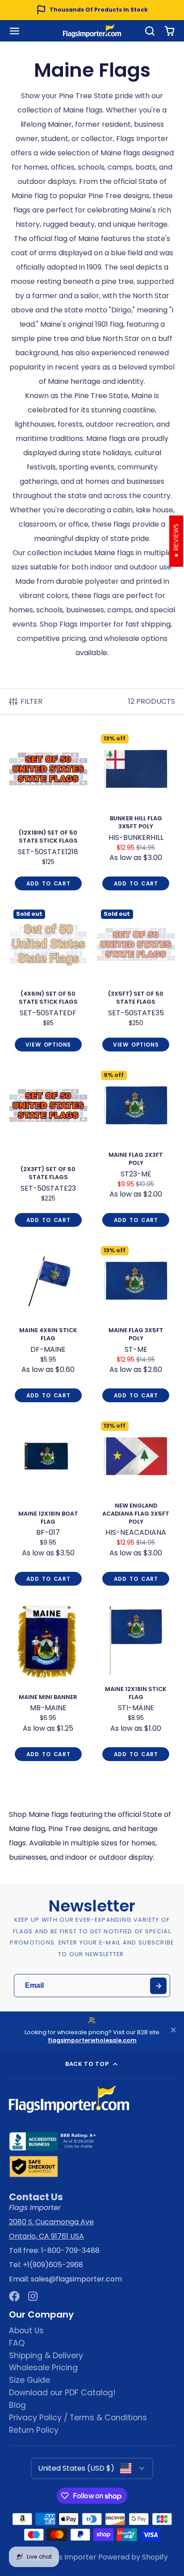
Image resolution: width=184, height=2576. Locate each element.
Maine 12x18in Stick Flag (136, 1684)
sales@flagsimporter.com (76, 2279)
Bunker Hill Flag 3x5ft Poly (136, 813)
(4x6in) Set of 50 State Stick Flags (48, 981)
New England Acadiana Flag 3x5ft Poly (136, 1504)
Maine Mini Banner (48, 1684)
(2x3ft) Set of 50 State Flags (48, 1149)
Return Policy (34, 2430)
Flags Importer (70, 2557)
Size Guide (29, 2380)
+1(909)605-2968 (53, 2265)
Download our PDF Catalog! (62, 2393)
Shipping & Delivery (46, 2356)
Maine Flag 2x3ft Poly (136, 1149)
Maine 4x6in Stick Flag (48, 1325)
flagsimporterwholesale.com (92, 2040)
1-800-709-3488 (70, 2250)
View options (48, 1045)
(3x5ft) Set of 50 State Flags (136, 981)
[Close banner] (173, 2031)
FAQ (17, 2343)
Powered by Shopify (133, 2557)
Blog (17, 2405)
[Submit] (158, 1986)
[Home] (92, 31)
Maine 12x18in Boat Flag (48, 1504)
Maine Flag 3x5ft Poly (136, 1325)
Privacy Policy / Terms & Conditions (78, 2418)
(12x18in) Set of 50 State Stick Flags (48, 813)
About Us (26, 2331)
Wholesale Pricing (43, 2368)
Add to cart (48, 883)
